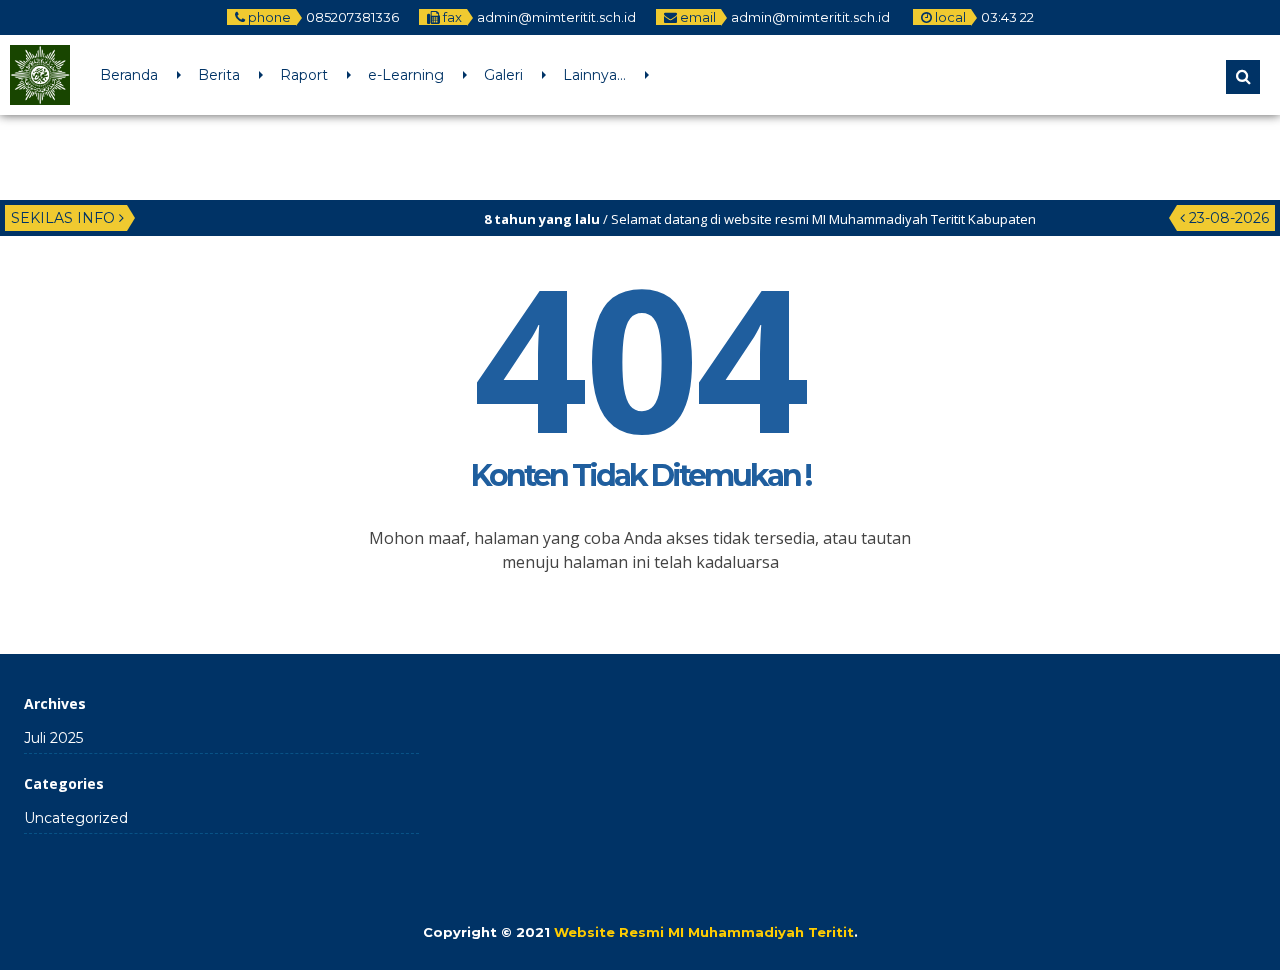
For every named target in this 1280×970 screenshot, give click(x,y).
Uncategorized (76, 818)
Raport (304, 75)
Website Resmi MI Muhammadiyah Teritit (704, 932)
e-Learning (406, 75)
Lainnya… (594, 75)
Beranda (129, 75)
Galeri (503, 75)
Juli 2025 (53, 738)
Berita (219, 75)
